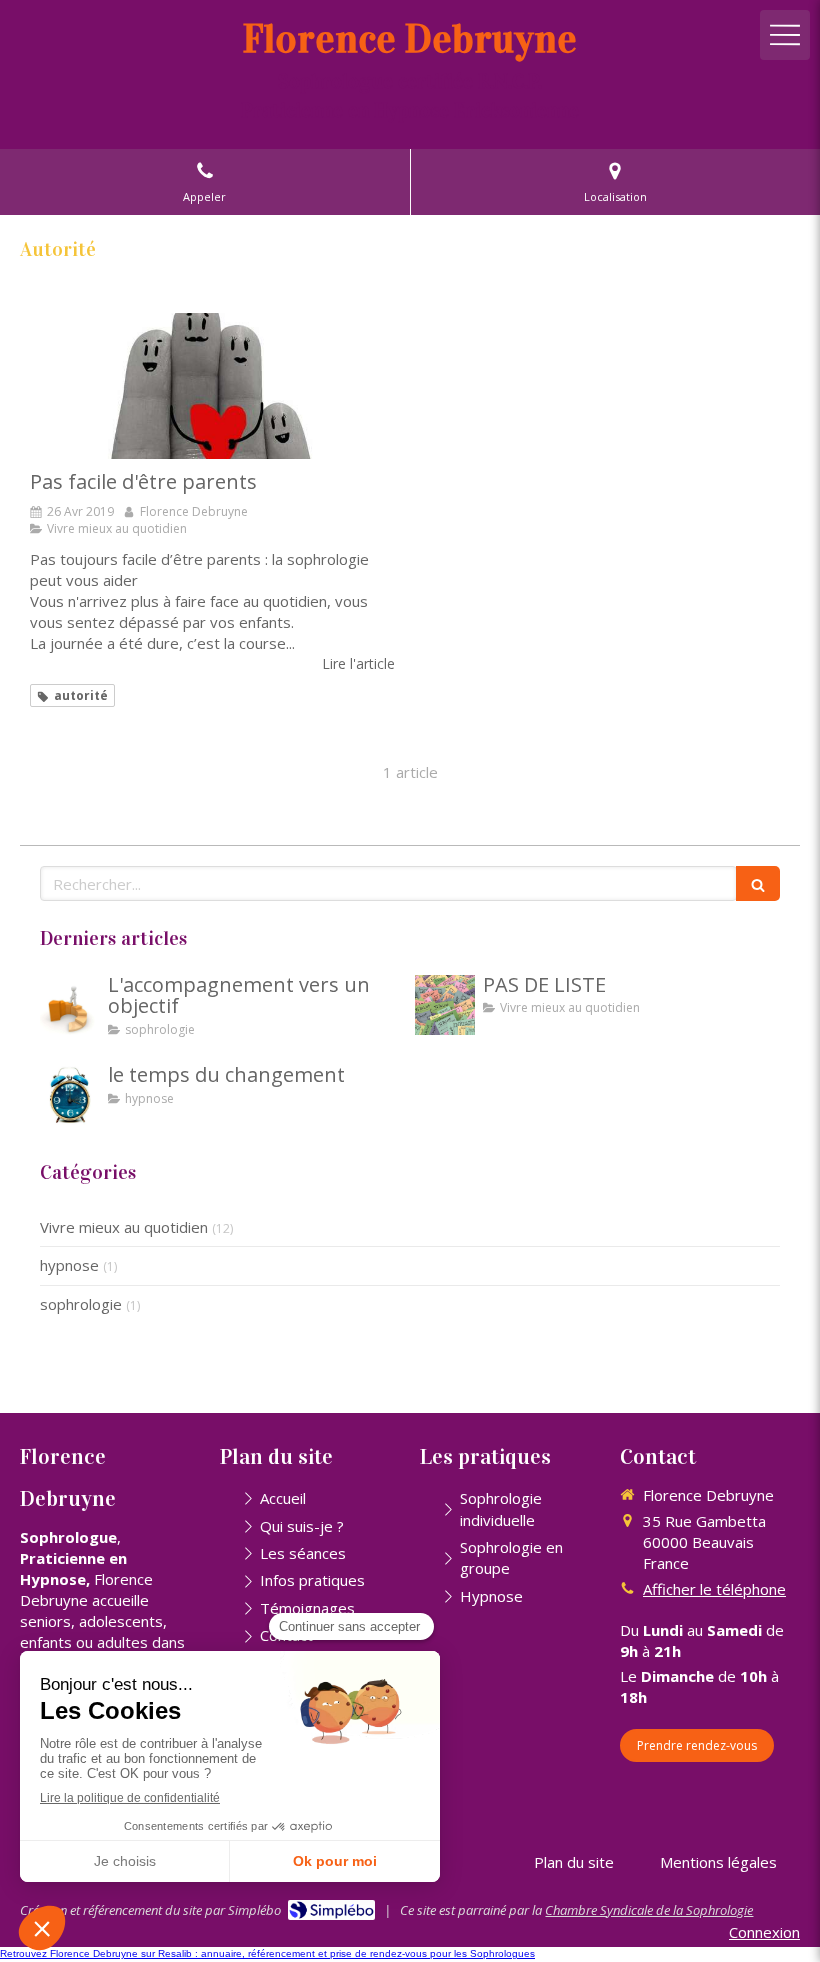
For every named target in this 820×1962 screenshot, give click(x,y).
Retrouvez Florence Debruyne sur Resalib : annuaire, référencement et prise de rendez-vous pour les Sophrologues (267, 1953)
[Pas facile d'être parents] (212, 386)
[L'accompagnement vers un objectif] (70, 1005)
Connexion (764, 1932)
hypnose (69, 1265)
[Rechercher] (758, 883)
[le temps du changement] (70, 1095)
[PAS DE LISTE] (445, 1005)
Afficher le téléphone (714, 1589)
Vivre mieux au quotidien (124, 1227)
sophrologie (81, 1304)
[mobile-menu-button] (785, 35)
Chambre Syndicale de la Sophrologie (649, 1910)
